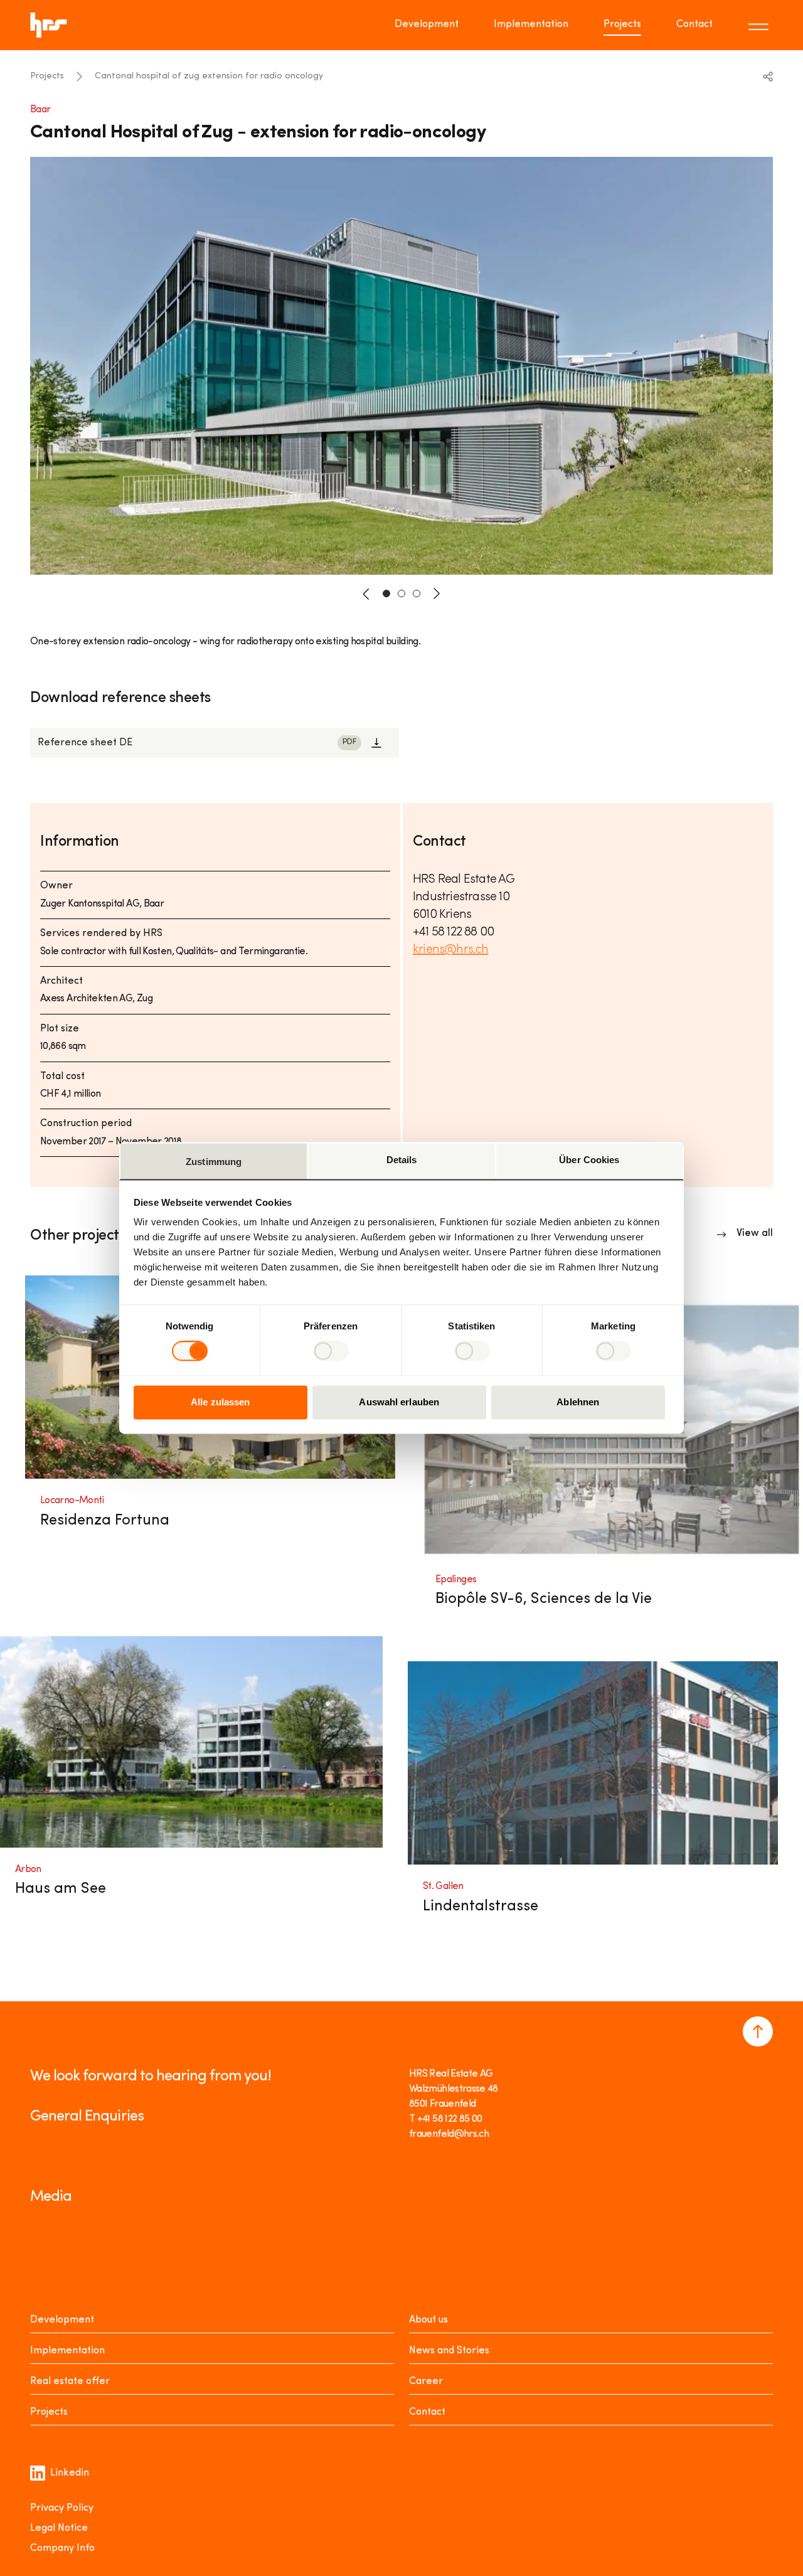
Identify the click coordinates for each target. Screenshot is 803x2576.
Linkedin (70, 2473)
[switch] (331, 1351)
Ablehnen (578, 1402)
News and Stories (449, 2351)
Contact (694, 24)
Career (426, 2382)
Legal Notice (59, 2528)
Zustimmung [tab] (214, 1162)
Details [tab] (402, 1160)
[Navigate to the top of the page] (758, 2031)
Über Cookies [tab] (589, 1160)
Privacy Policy (62, 2508)
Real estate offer (70, 2382)
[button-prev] (366, 593)
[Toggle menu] (760, 25)
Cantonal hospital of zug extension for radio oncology (209, 76)
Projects (622, 24)
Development (427, 24)
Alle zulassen (220, 1402)
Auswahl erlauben (399, 1402)
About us (428, 2320)
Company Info (62, 2548)
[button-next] (437, 593)
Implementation (531, 24)
